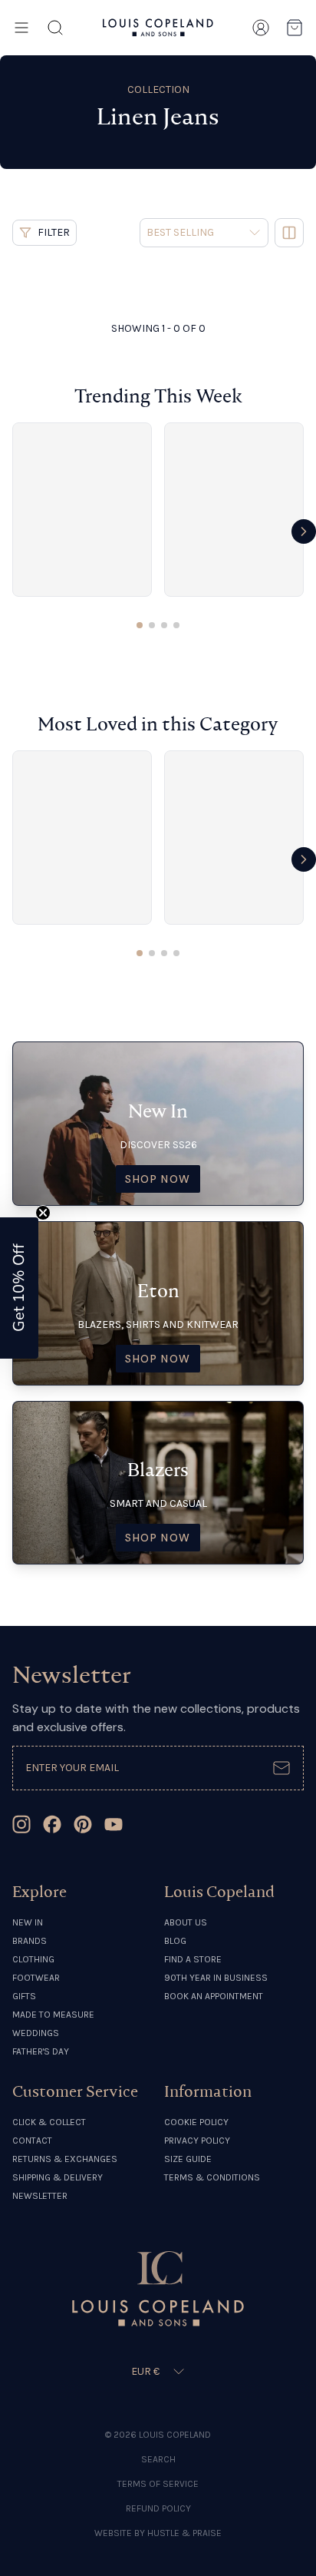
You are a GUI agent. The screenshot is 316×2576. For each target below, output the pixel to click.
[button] (19, 1288)
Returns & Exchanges (65, 2159)
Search (158, 2459)
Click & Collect (49, 2122)
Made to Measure (53, 2015)
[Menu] (21, 28)
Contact (32, 2141)
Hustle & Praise (184, 2533)
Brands (30, 1941)
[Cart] (295, 28)
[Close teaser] (43, 1213)
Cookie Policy (196, 2122)
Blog (175, 1941)
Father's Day (41, 2051)
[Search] (55, 28)
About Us (186, 1922)
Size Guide (188, 2159)
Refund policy (158, 2508)
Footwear (36, 1978)
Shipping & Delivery (58, 2177)
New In (28, 1922)
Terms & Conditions (212, 2177)
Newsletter (40, 2196)
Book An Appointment (214, 1996)
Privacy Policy (197, 2141)
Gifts (24, 1996)
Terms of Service (158, 2484)
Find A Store (193, 1959)
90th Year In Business (216, 1978)
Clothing (33, 1959)
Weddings (36, 2033)
